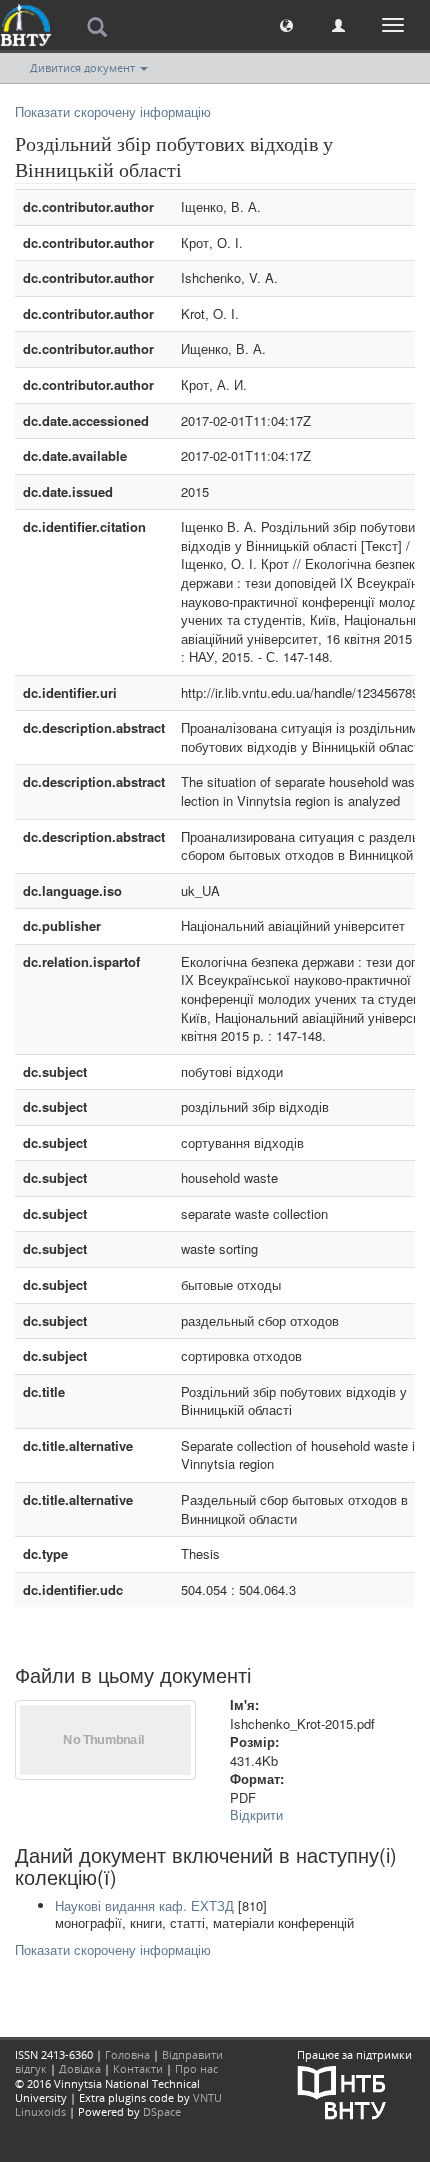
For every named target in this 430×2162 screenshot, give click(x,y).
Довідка (80, 2068)
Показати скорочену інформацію (113, 111)
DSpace (162, 2111)
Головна (127, 2054)
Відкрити (256, 1814)
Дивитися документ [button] (84, 67)
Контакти (138, 2068)
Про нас (196, 2068)
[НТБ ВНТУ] (342, 2091)
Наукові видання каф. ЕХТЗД (144, 1905)
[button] (286, 24)
